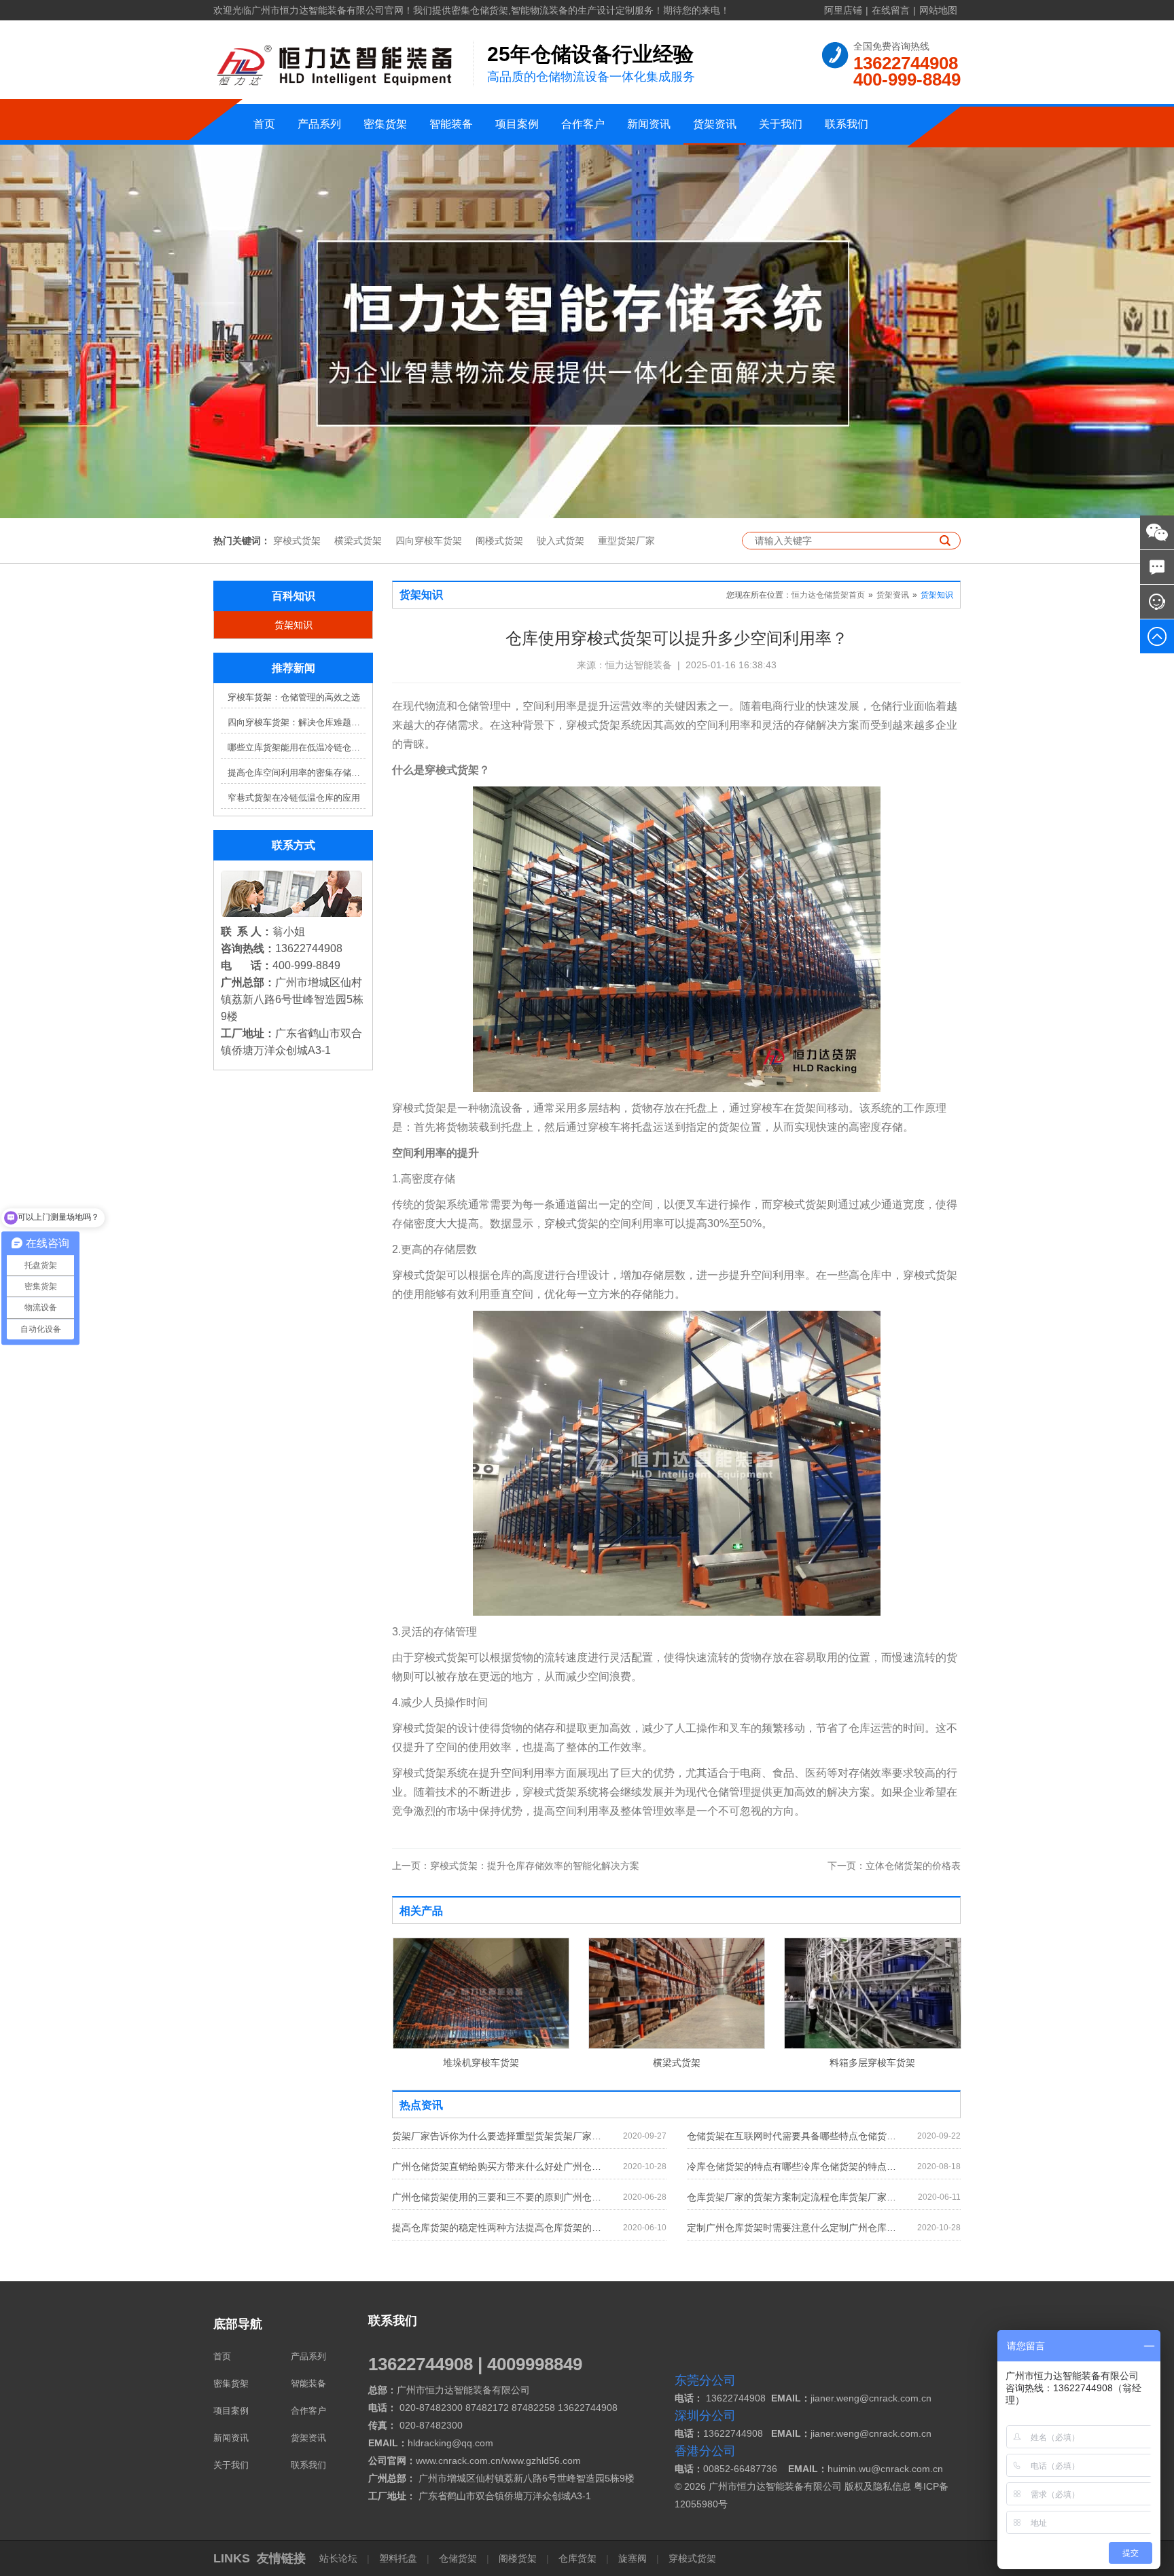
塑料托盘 (398, 2558)
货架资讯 (715, 124)
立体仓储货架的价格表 (894, 1866)
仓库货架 (577, 2558)
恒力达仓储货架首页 (828, 595)
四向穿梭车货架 (429, 541)
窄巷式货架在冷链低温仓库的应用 (294, 798)
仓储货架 (458, 2558)
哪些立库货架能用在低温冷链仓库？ (297, 747)
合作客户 (583, 124)
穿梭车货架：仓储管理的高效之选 (294, 697)
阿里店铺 (843, 10)
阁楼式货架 (499, 541)
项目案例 (517, 124)
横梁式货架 (358, 541)
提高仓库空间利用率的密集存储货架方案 (297, 773)
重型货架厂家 (626, 541)
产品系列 (319, 124)
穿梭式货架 (297, 541)
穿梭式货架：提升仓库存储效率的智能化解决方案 (516, 1866)
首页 (264, 124)
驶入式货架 (561, 541)
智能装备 (451, 124)
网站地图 (938, 10)
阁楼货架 (518, 2558)
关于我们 (781, 124)
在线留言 (891, 10)
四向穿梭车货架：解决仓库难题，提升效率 (297, 722)
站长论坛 (340, 2558)
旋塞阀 (633, 2558)
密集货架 (385, 124)
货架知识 (293, 625)
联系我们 (847, 124)
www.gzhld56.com (542, 2461)
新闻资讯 (649, 124)
